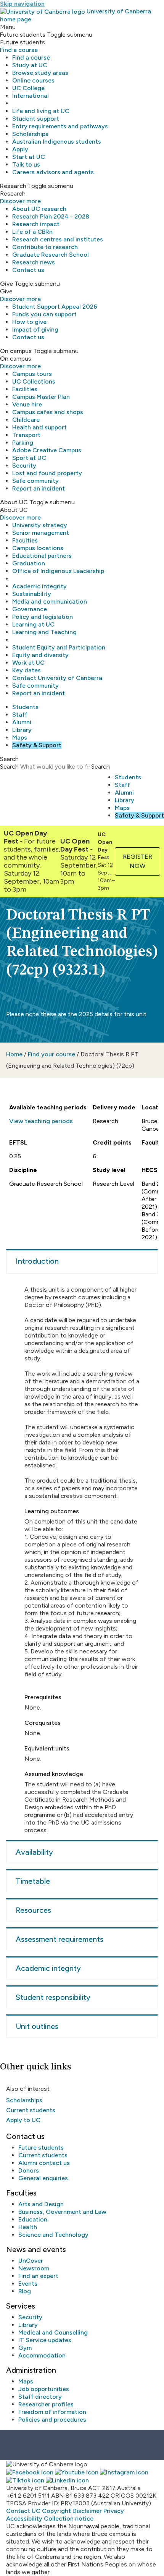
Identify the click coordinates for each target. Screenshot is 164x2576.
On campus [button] (16, 351)
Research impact (36, 224)
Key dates (27, 670)
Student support (36, 119)
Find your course (51, 1054)
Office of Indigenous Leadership (58, 571)
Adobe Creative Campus (47, 450)
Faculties (25, 540)
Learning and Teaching (44, 632)
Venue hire (27, 404)
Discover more (20, 201)
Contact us (28, 270)
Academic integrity (39, 586)
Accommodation (42, 2355)
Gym (25, 2348)
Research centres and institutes (58, 239)
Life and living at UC (41, 111)
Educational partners (42, 556)
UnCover (31, 2261)
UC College (28, 88)
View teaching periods (41, 1121)
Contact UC (23, 2511)
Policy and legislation (43, 617)
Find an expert (38, 2276)
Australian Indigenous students (57, 142)
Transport (26, 435)
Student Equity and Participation (59, 647)
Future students (41, 2148)
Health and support (39, 427)
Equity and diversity (40, 655)
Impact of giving (35, 329)
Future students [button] (23, 35)
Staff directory (40, 2397)
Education (33, 2219)
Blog (25, 2291)
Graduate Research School (51, 255)
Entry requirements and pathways (60, 126)
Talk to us (26, 164)
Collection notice (69, 2519)
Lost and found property (47, 473)
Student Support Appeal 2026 (55, 307)
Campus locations (38, 548)
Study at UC (30, 65)
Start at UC (29, 157)
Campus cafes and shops (48, 412)
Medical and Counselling (53, 2332)
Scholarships (30, 134)
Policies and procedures (52, 2420)
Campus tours (32, 374)
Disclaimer (87, 2511)
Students (25, 707)
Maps (20, 738)
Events (28, 2284)
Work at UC (28, 663)
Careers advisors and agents (53, 172)
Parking (23, 443)
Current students (31, 2110)
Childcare (26, 420)
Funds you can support (44, 314)
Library (22, 730)
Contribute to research (45, 247)
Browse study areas (40, 73)
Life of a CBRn (32, 232)
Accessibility (24, 2519)
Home (14, 1054)
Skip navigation (22, 4)
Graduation (29, 563)
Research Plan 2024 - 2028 (51, 216)
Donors (29, 2170)
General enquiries (43, 2178)
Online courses (33, 80)
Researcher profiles (46, 2404)
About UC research (39, 209)
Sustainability (32, 594)
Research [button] (13, 186)
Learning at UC (33, 624)
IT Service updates (45, 2340)
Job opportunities (44, 2389)
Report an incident (39, 488)
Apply (20, 149)
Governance (30, 609)
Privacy (114, 2511)
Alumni (22, 722)
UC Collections (34, 381)
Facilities (25, 389)
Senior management (41, 533)
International (31, 96)
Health (28, 2227)
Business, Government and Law (62, 2212)
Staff (20, 715)
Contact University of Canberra (57, 678)
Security (24, 465)
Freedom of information (52, 2412)
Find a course (19, 50)
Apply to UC (23, 2120)
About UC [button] (14, 502)
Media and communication (50, 601)
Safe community (35, 481)
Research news (34, 262)
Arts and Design (41, 2204)
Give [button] (6, 284)
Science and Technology (53, 2235)
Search (9, 767)
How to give (29, 322)
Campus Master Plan (41, 397)
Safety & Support (37, 745)
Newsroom (34, 2268)
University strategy (40, 525)
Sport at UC (29, 458)
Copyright (56, 2511)
